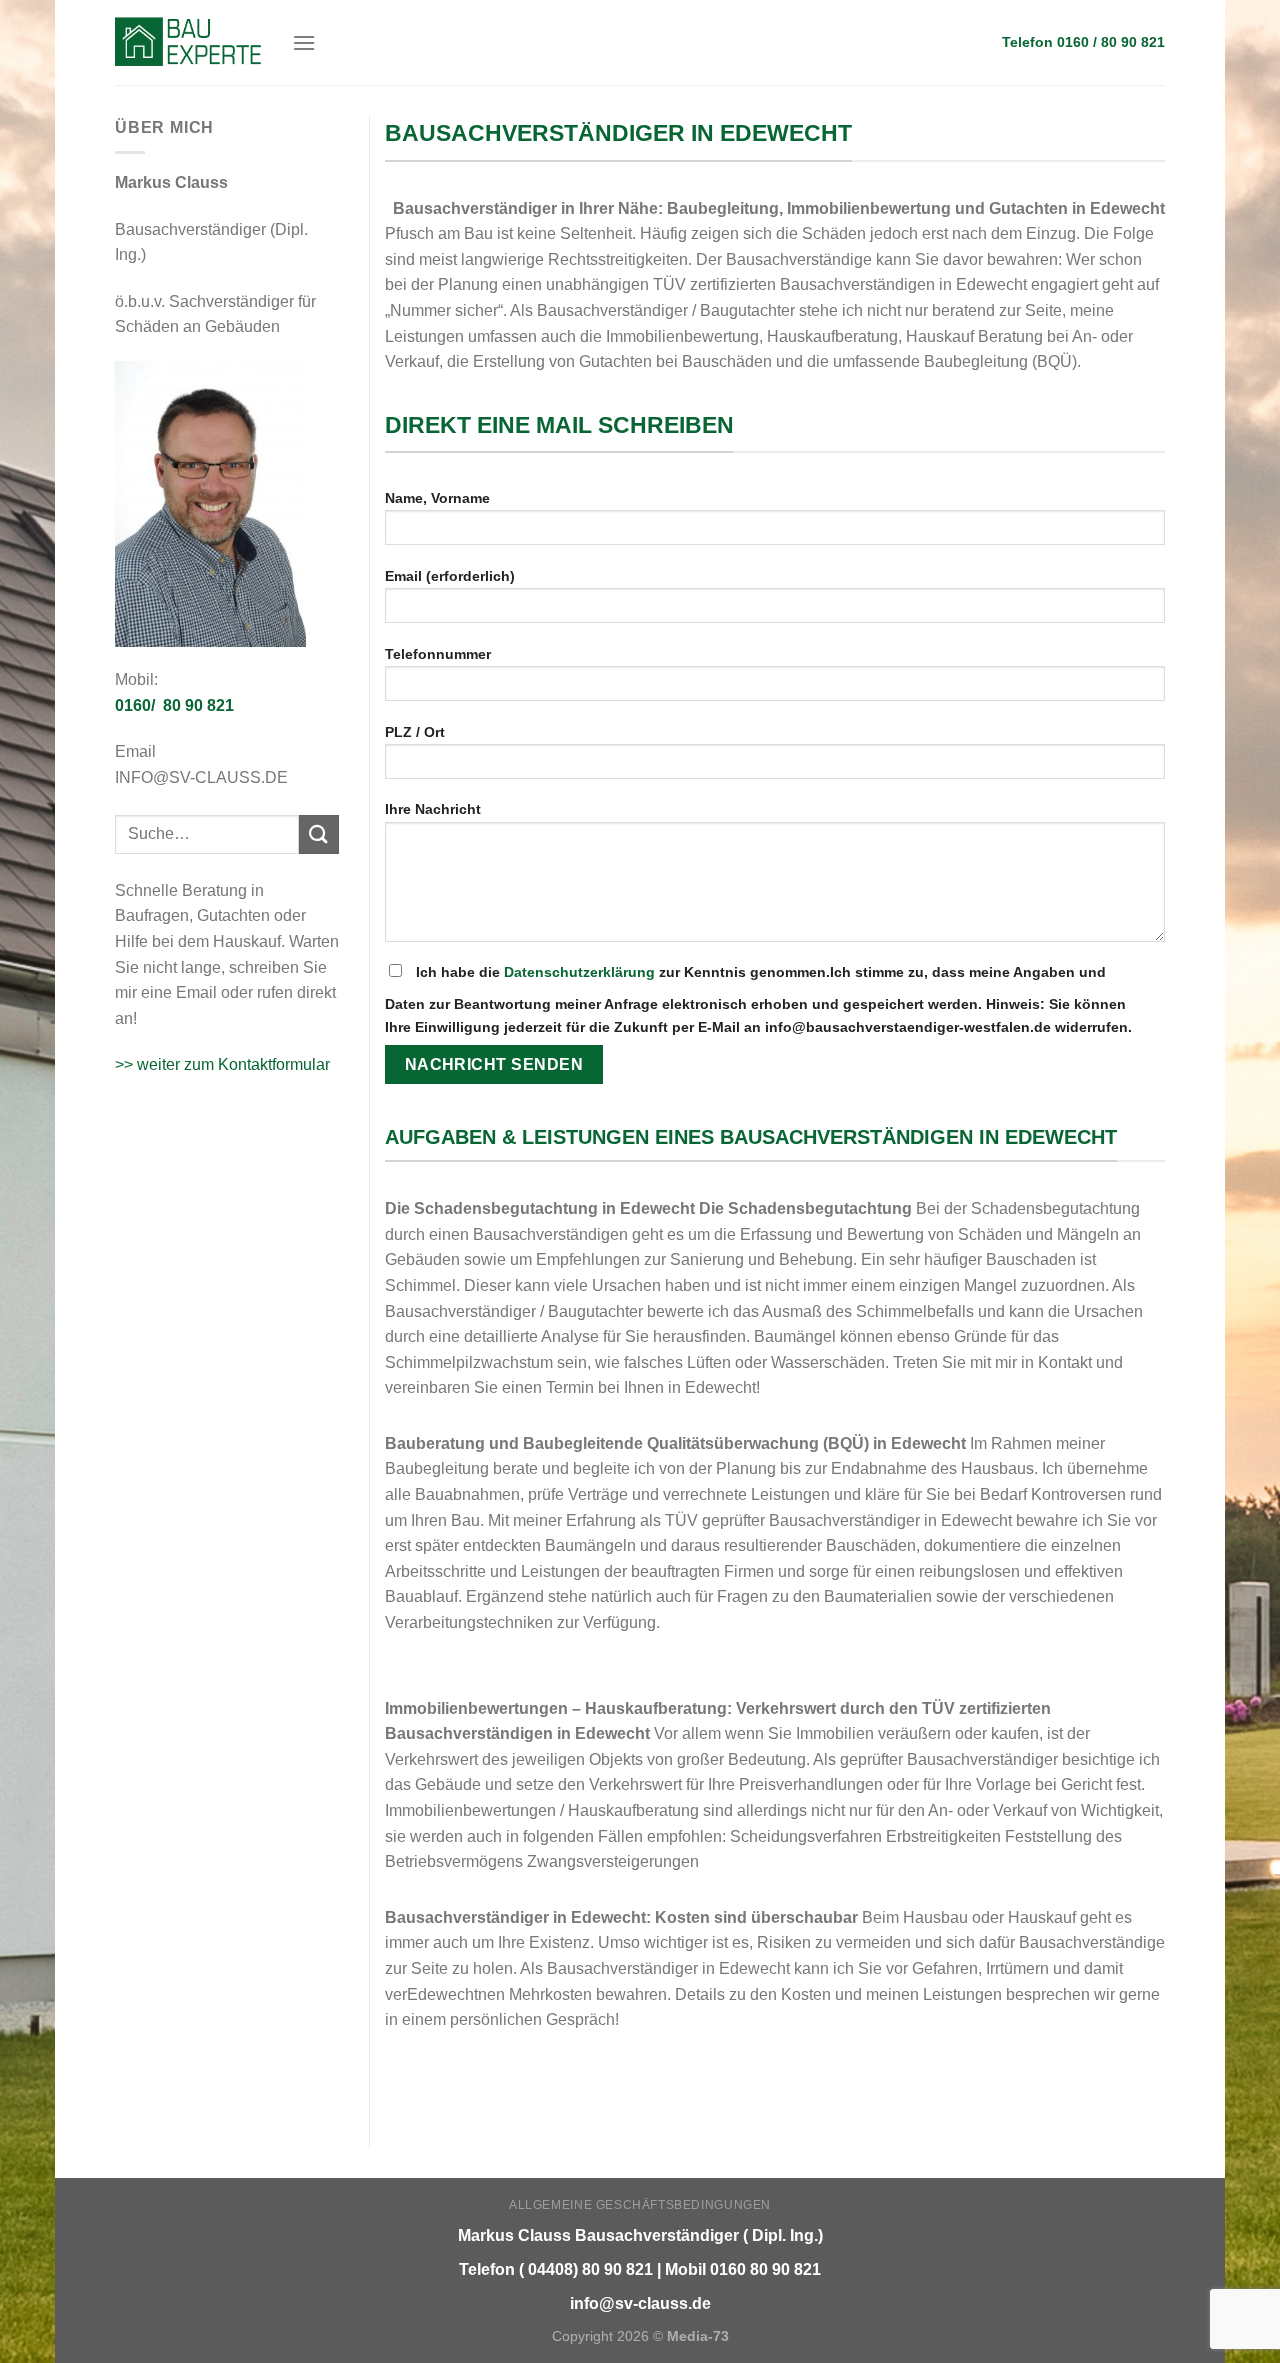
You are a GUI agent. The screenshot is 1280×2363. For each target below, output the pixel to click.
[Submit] (319, 834)
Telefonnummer (438, 654)
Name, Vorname (437, 498)
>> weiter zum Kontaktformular (222, 1064)
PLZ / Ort (415, 732)
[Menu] (304, 42)
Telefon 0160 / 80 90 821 (1083, 42)
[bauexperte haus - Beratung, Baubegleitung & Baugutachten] (188, 42)
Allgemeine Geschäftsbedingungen (640, 2205)
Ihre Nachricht (433, 809)
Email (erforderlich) (450, 576)
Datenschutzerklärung (579, 972)
